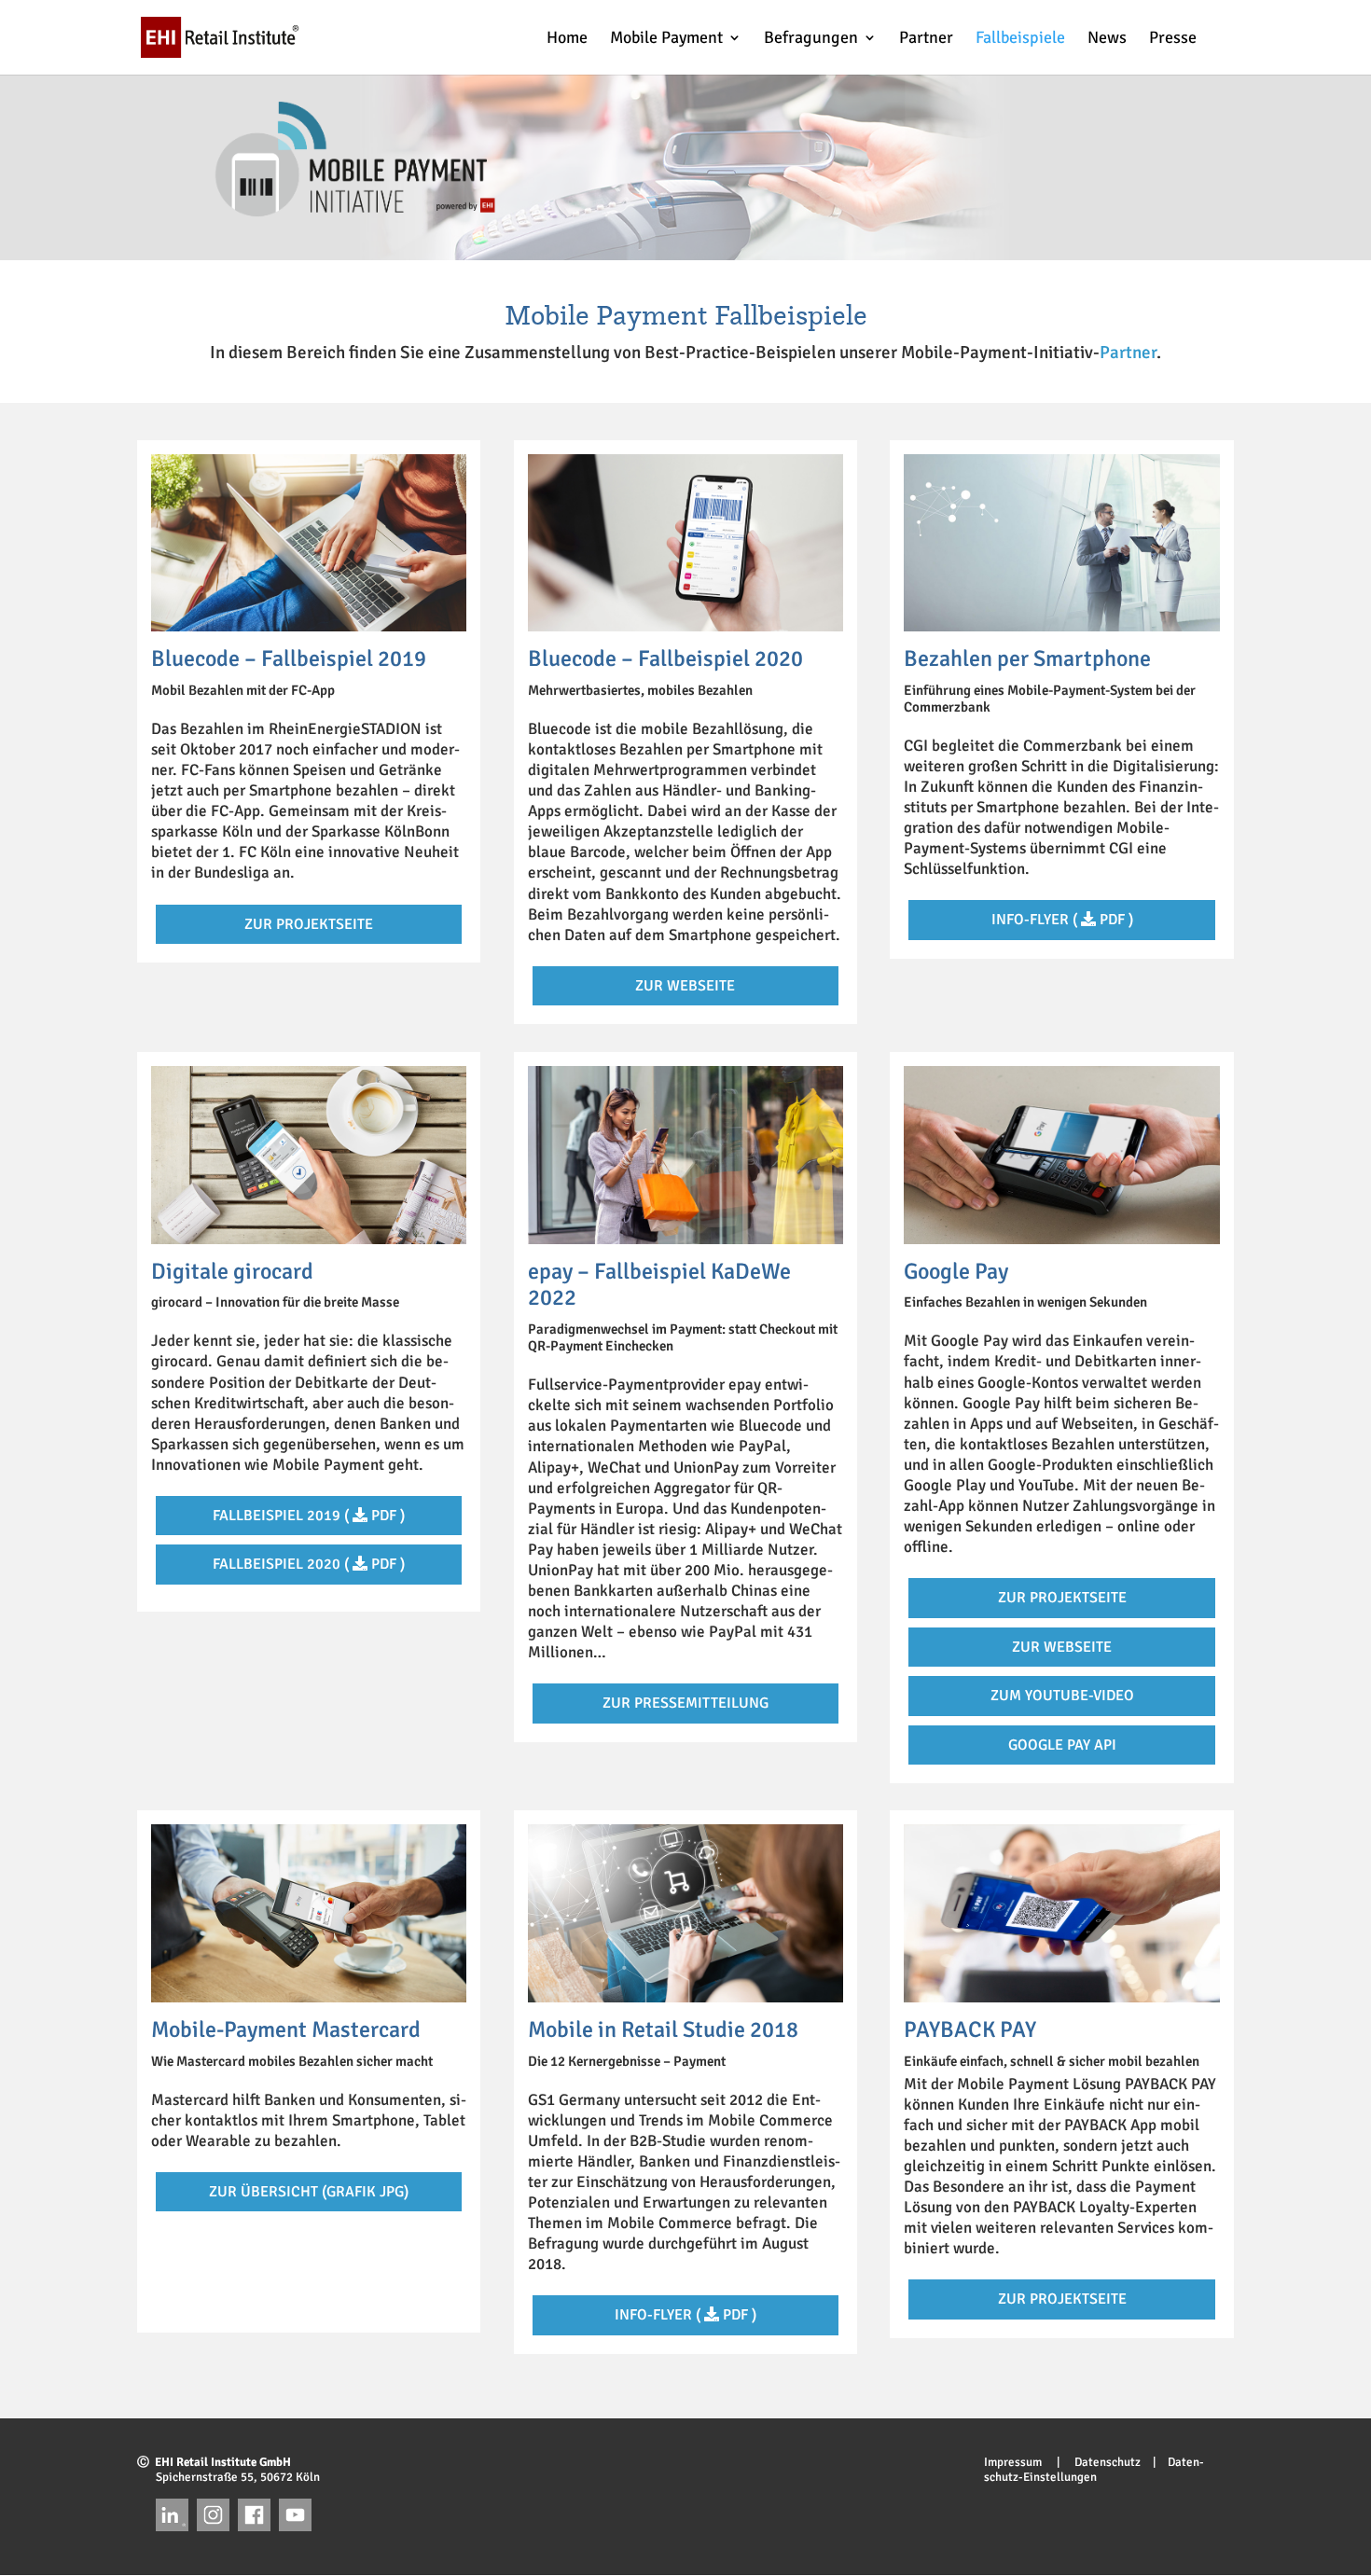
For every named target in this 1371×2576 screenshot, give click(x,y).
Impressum (1019, 2462)
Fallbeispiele (1020, 39)
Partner (926, 39)
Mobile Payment (666, 39)
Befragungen (811, 39)
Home (567, 39)
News (1107, 39)
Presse (1173, 39)
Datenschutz (1101, 2462)
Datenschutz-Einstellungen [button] (1094, 2470)
